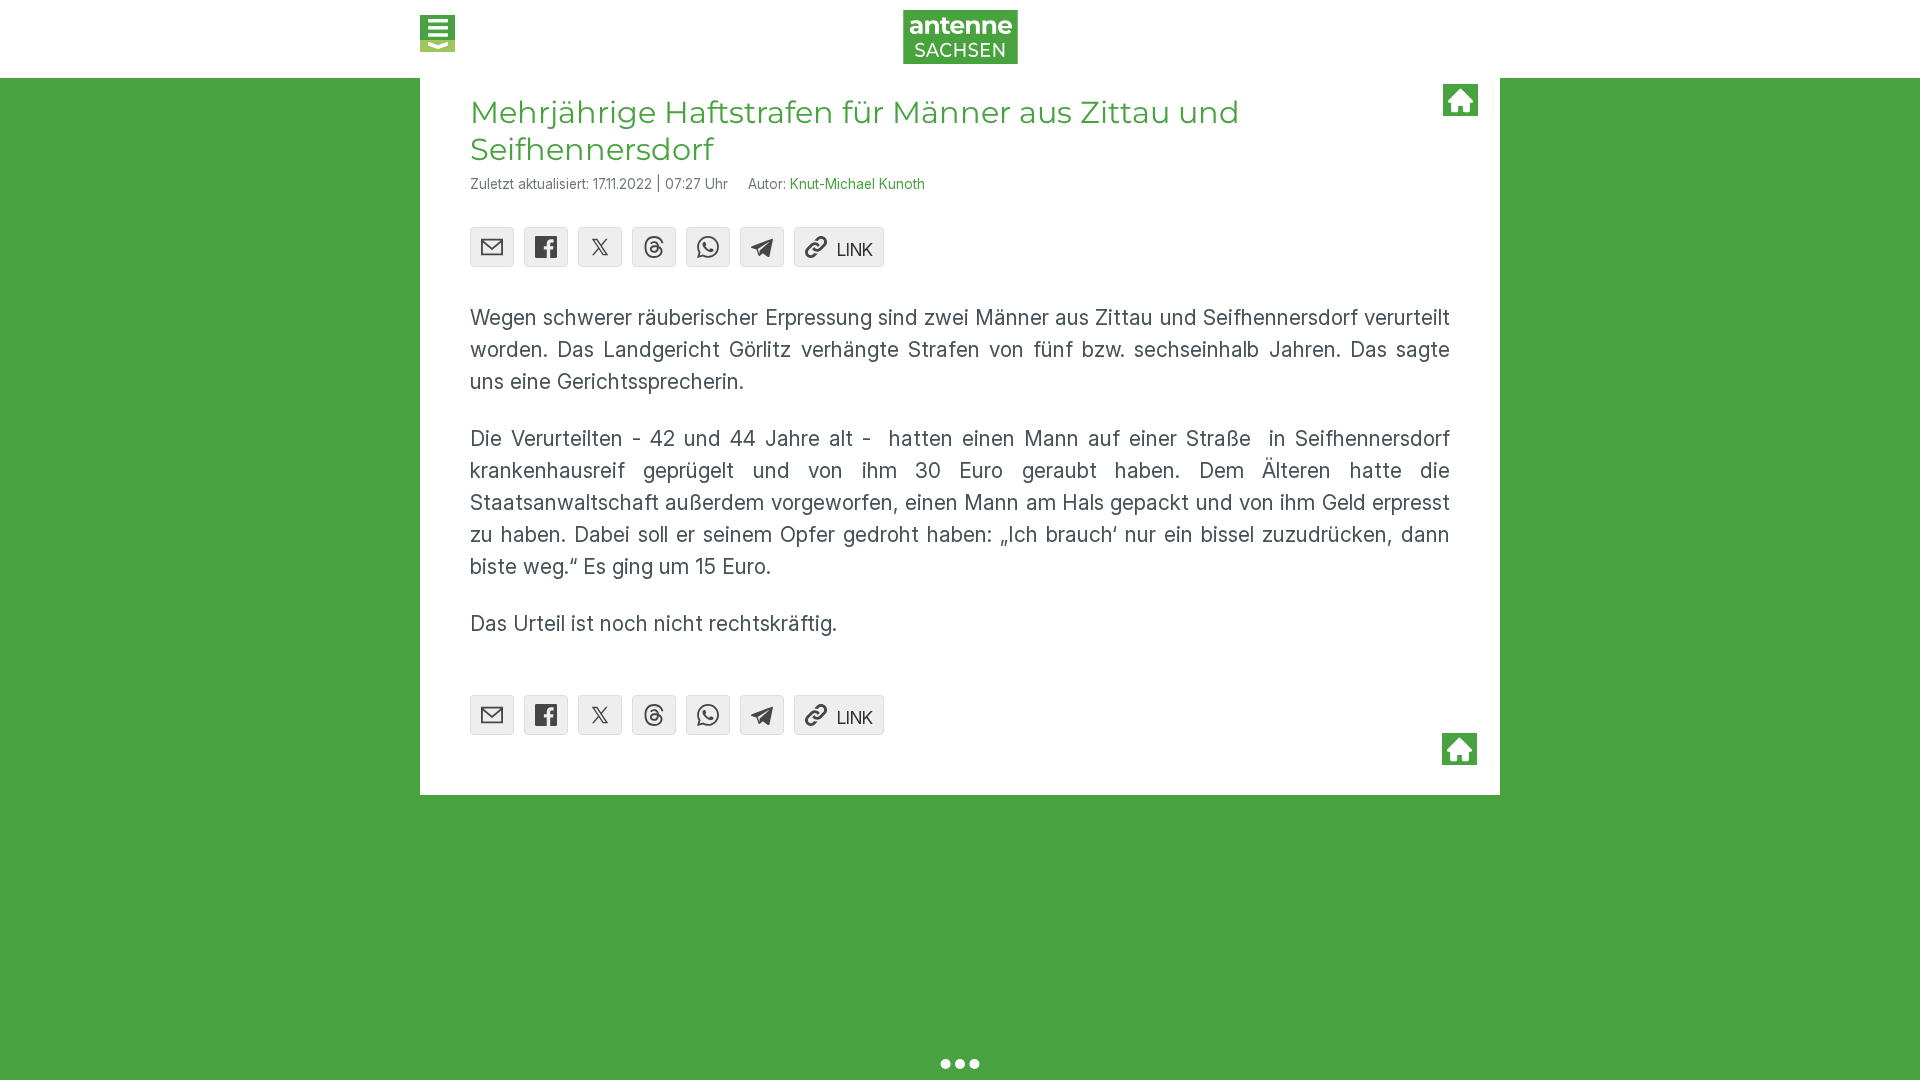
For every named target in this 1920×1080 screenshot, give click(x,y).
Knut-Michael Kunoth (857, 184)
